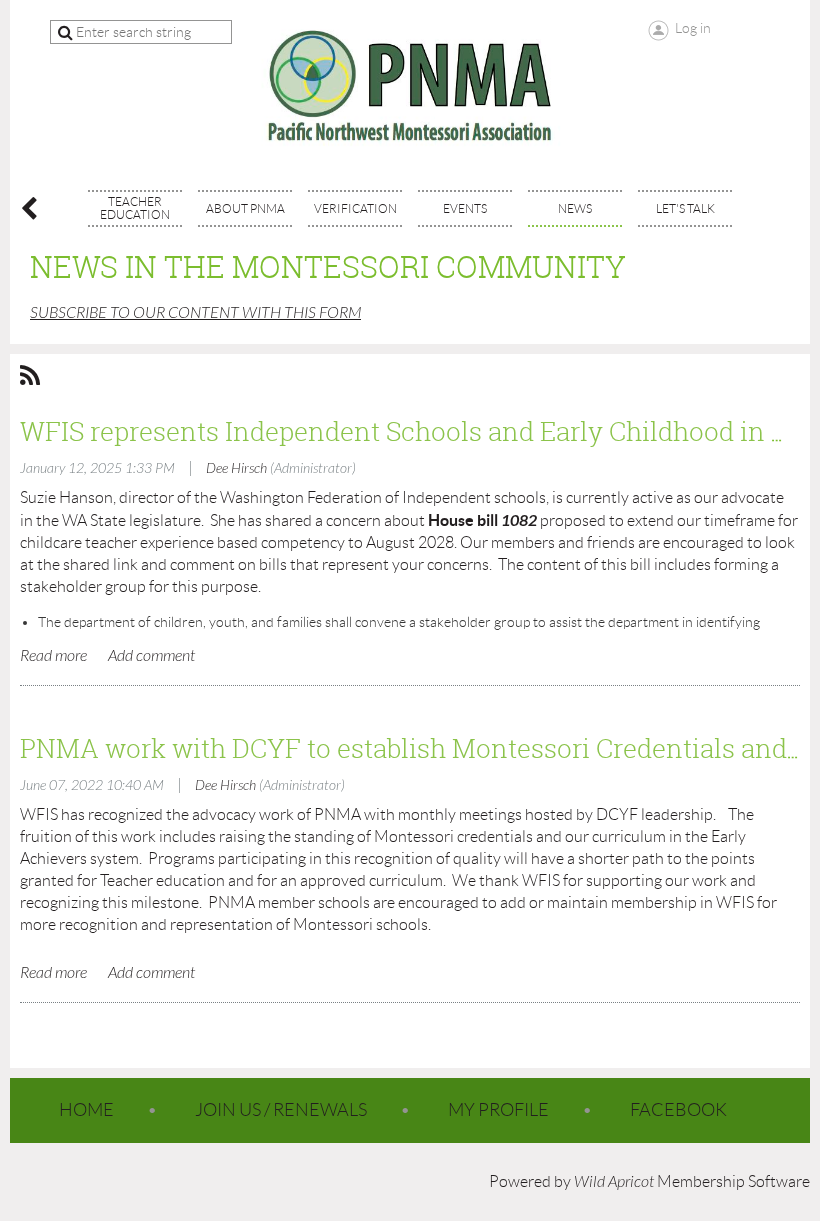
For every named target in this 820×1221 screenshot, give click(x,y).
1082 (519, 520)
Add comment (151, 656)
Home (86, 1110)
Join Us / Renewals (281, 1110)
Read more (53, 656)
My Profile (498, 1110)
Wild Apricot (614, 1182)
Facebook (678, 1110)
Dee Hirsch (236, 468)
